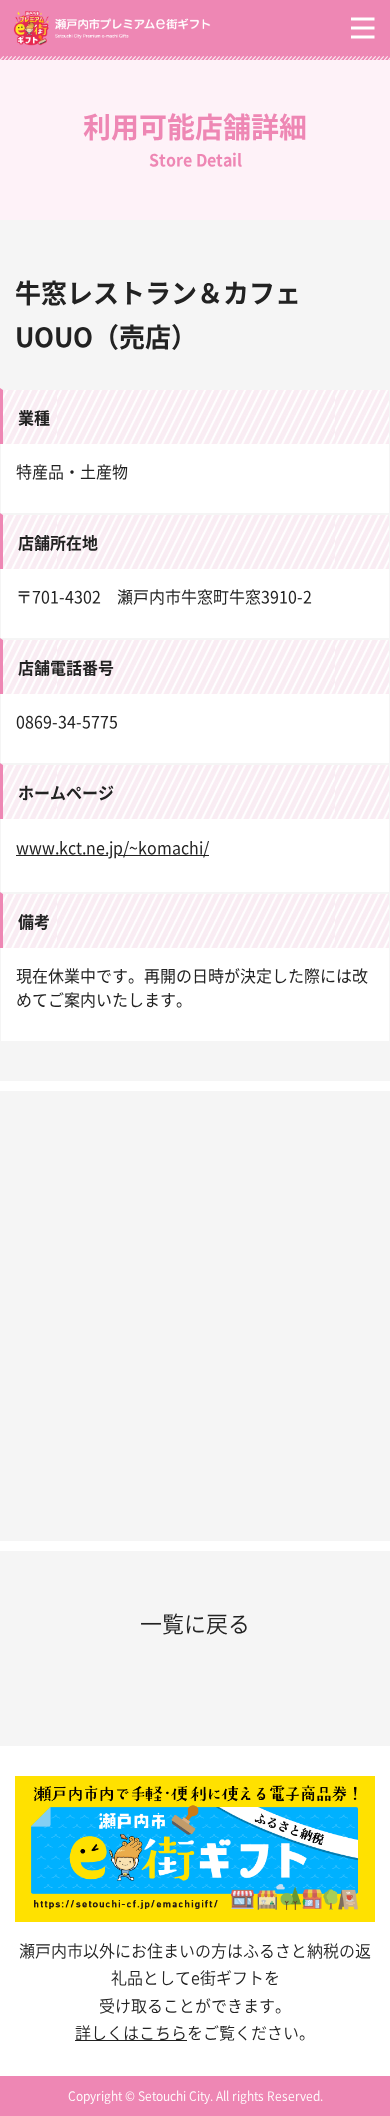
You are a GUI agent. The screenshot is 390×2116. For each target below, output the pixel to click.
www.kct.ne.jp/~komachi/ (112, 847)
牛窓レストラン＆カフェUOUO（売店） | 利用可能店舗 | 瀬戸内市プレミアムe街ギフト (160, 28)
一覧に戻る (195, 1622)
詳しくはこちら (131, 2032)
